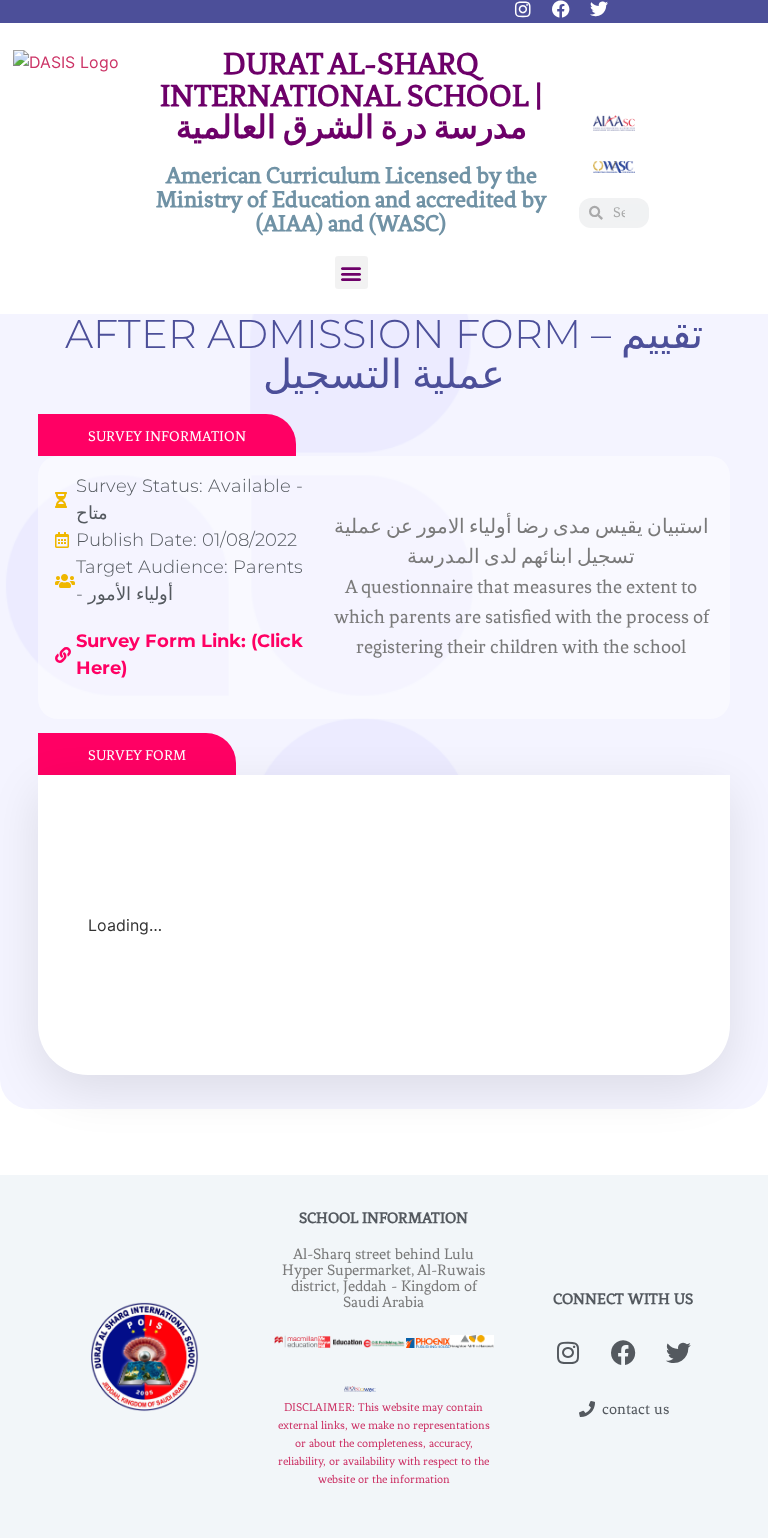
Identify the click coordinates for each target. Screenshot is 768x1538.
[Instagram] (523, 9)
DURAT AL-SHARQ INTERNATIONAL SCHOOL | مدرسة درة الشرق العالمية (351, 96)
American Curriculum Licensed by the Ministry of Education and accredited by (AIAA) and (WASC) (351, 199)
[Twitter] (599, 9)
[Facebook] (561, 9)
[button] (351, 272)
